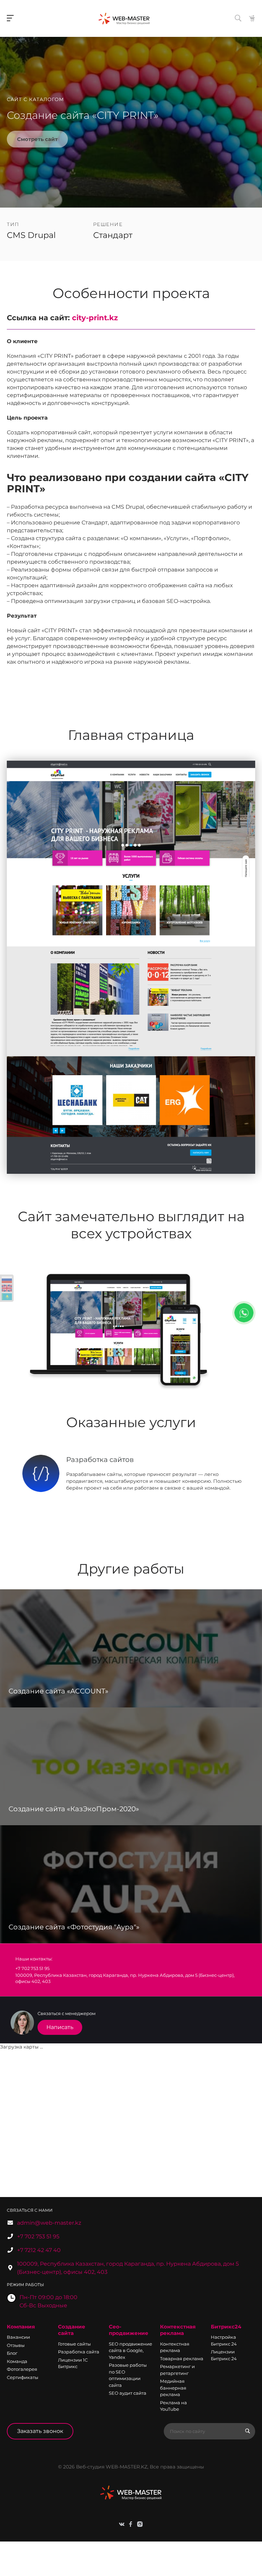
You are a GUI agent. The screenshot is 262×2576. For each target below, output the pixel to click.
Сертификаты (23, 2377)
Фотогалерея (22, 2369)
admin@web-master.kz (49, 2223)
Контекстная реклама (178, 2330)
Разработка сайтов (100, 1460)
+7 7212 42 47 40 (39, 2250)
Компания (21, 2327)
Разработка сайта (79, 2352)
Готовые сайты (74, 2344)
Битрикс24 (226, 2327)
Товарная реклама (182, 2359)
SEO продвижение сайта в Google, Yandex (130, 2350)
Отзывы (16, 2345)
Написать (60, 2027)
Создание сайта (72, 2330)
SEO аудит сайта (128, 2393)
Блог (12, 2353)
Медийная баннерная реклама (173, 2388)
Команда (17, 2361)
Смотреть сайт (37, 139)
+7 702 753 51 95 (38, 2236)
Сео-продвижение (129, 2330)
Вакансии (18, 2337)
